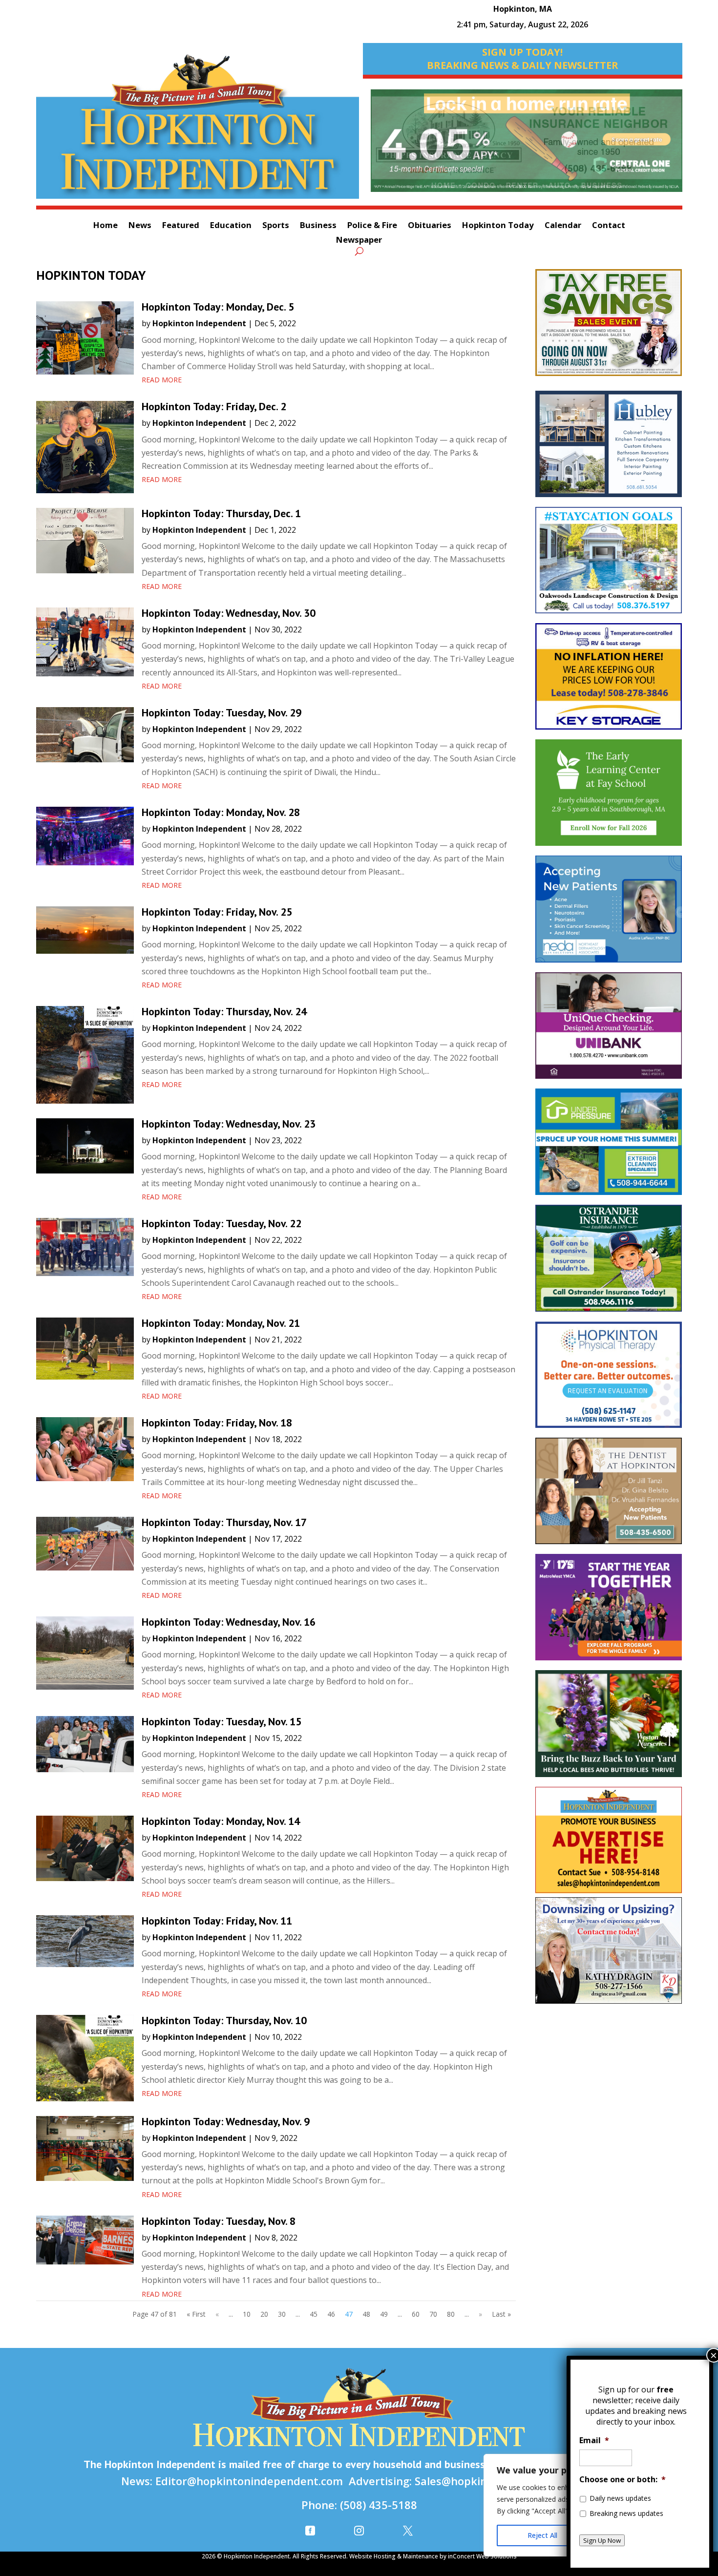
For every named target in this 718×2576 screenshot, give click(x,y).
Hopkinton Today (498, 226)
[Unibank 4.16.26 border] (609, 1030)
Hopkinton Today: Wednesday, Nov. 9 (226, 2121)
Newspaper (359, 241)
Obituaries (430, 226)
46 (331, 2314)
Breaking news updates (626, 2513)
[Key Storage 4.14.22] (609, 681)
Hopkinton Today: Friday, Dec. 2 (214, 406)
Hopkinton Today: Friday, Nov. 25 (217, 912)
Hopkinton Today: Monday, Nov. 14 (221, 1821)
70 (433, 2314)
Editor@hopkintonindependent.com (249, 2481)
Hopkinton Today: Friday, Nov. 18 (217, 1423)
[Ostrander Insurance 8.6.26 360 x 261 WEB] (609, 1263)
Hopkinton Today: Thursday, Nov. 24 (224, 1011)
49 (384, 2314)
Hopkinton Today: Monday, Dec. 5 (218, 307)
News (140, 226)
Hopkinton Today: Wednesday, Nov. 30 (229, 613)
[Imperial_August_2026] (609, 327)
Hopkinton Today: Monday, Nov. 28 (221, 812)
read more (162, 380)
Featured (181, 226)
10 (247, 2314)
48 (366, 2314)
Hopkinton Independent (199, 323)
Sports (276, 226)
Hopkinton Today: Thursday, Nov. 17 (224, 1522)
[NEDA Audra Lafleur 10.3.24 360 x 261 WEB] (609, 914)
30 (282, 2314)
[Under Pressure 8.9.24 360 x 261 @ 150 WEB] (609, 1147)
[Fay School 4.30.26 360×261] (609, 797)
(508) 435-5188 (379, 2505)
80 (451, 2314)
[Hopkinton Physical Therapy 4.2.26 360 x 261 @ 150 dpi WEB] (609, 1380)
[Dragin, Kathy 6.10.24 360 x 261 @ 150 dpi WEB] (609, 1955)
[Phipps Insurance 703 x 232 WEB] (527, 146)
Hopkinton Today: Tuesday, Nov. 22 (222, 1223)
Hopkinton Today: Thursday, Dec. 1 (221, 513)
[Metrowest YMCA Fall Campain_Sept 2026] (609, 1612)
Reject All (542, 2535)
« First (196, 2314)
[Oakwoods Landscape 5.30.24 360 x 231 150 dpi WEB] (609, 565)
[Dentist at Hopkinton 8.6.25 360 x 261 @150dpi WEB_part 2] (609, 1496)
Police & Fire (372, 226)
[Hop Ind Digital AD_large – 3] (609, 449)
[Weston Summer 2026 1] (609, 1728)
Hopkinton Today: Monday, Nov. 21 (221, 1323)
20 (264, 2314)
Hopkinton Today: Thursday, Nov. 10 (224, 2020)
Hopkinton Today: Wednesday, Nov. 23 (229, 1124)
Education (231, 226)
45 (314, 2314)
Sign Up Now (602, 2540)
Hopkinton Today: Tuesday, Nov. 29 (222, 712)
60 (416, 2314)
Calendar (563, 226)
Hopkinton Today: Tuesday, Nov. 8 (219, 2221)
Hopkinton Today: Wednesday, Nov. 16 (229, 1622)
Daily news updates (620, 2498)
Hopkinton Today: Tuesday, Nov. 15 (222, 1721)
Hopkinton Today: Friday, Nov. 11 (217, 1921)
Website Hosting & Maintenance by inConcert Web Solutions (433, 2556)
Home (106, 226)
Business (318, 226)
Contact (609, 226)
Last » (501, 2314)
